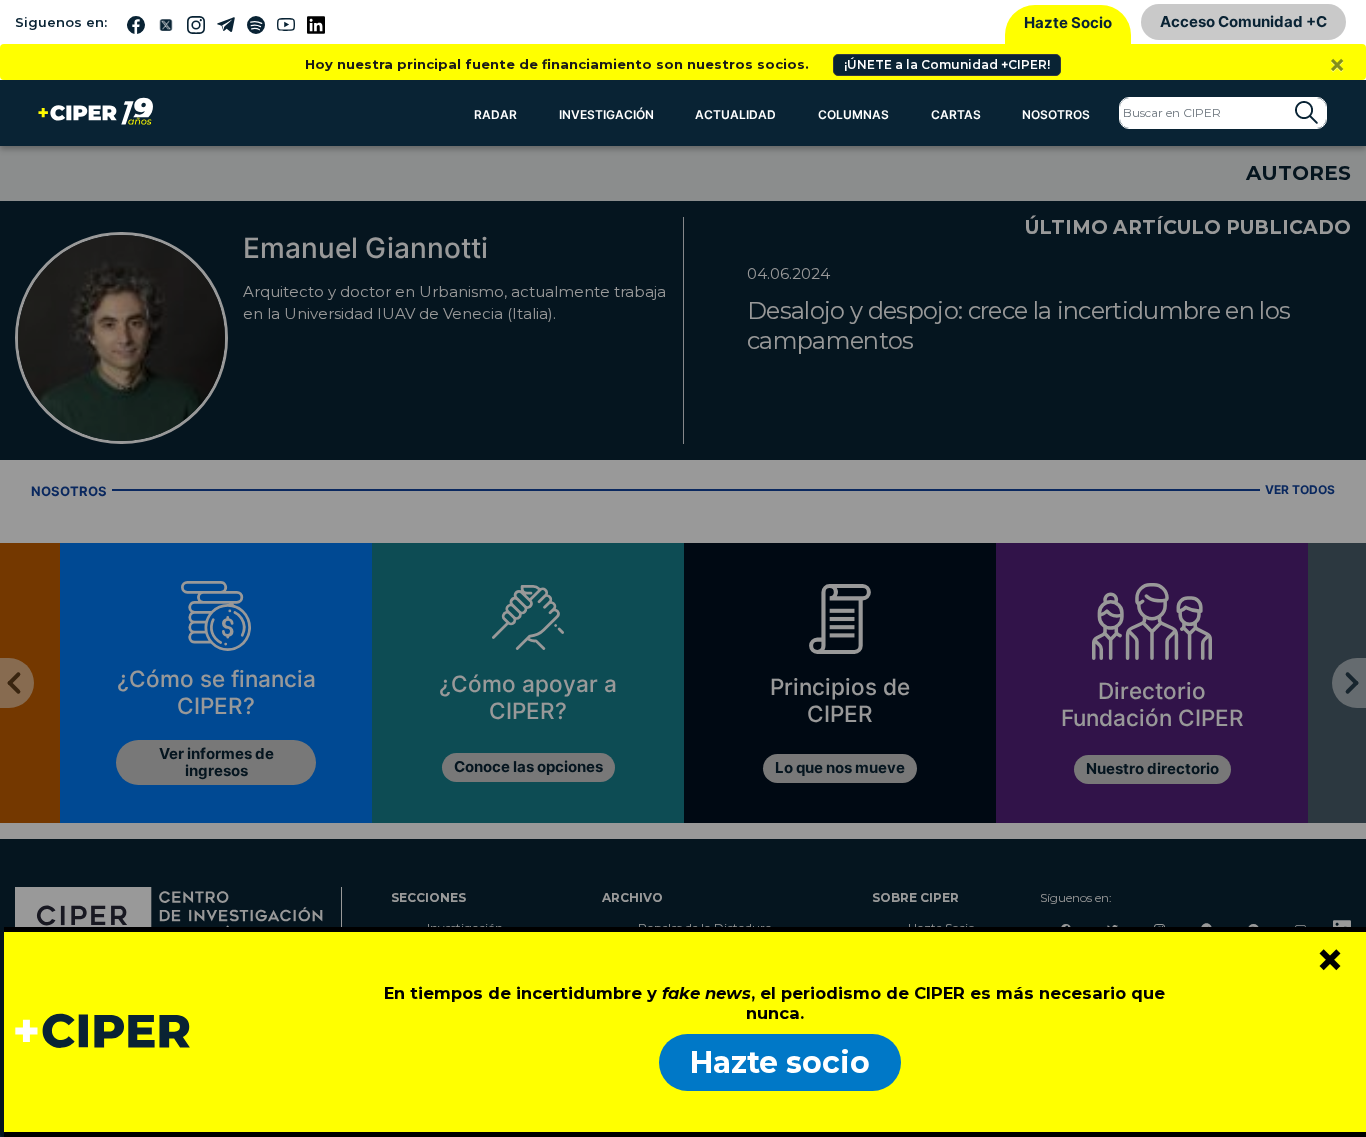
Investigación (606, 114)
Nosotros (1056, 114)
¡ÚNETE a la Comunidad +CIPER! (947, 64)
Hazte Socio (1068, 22)
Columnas (853, 114)
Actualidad (735, 114)
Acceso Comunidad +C (1243, 21)
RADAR (495, 114)
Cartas (956, 114)
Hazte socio (780, 1062)
